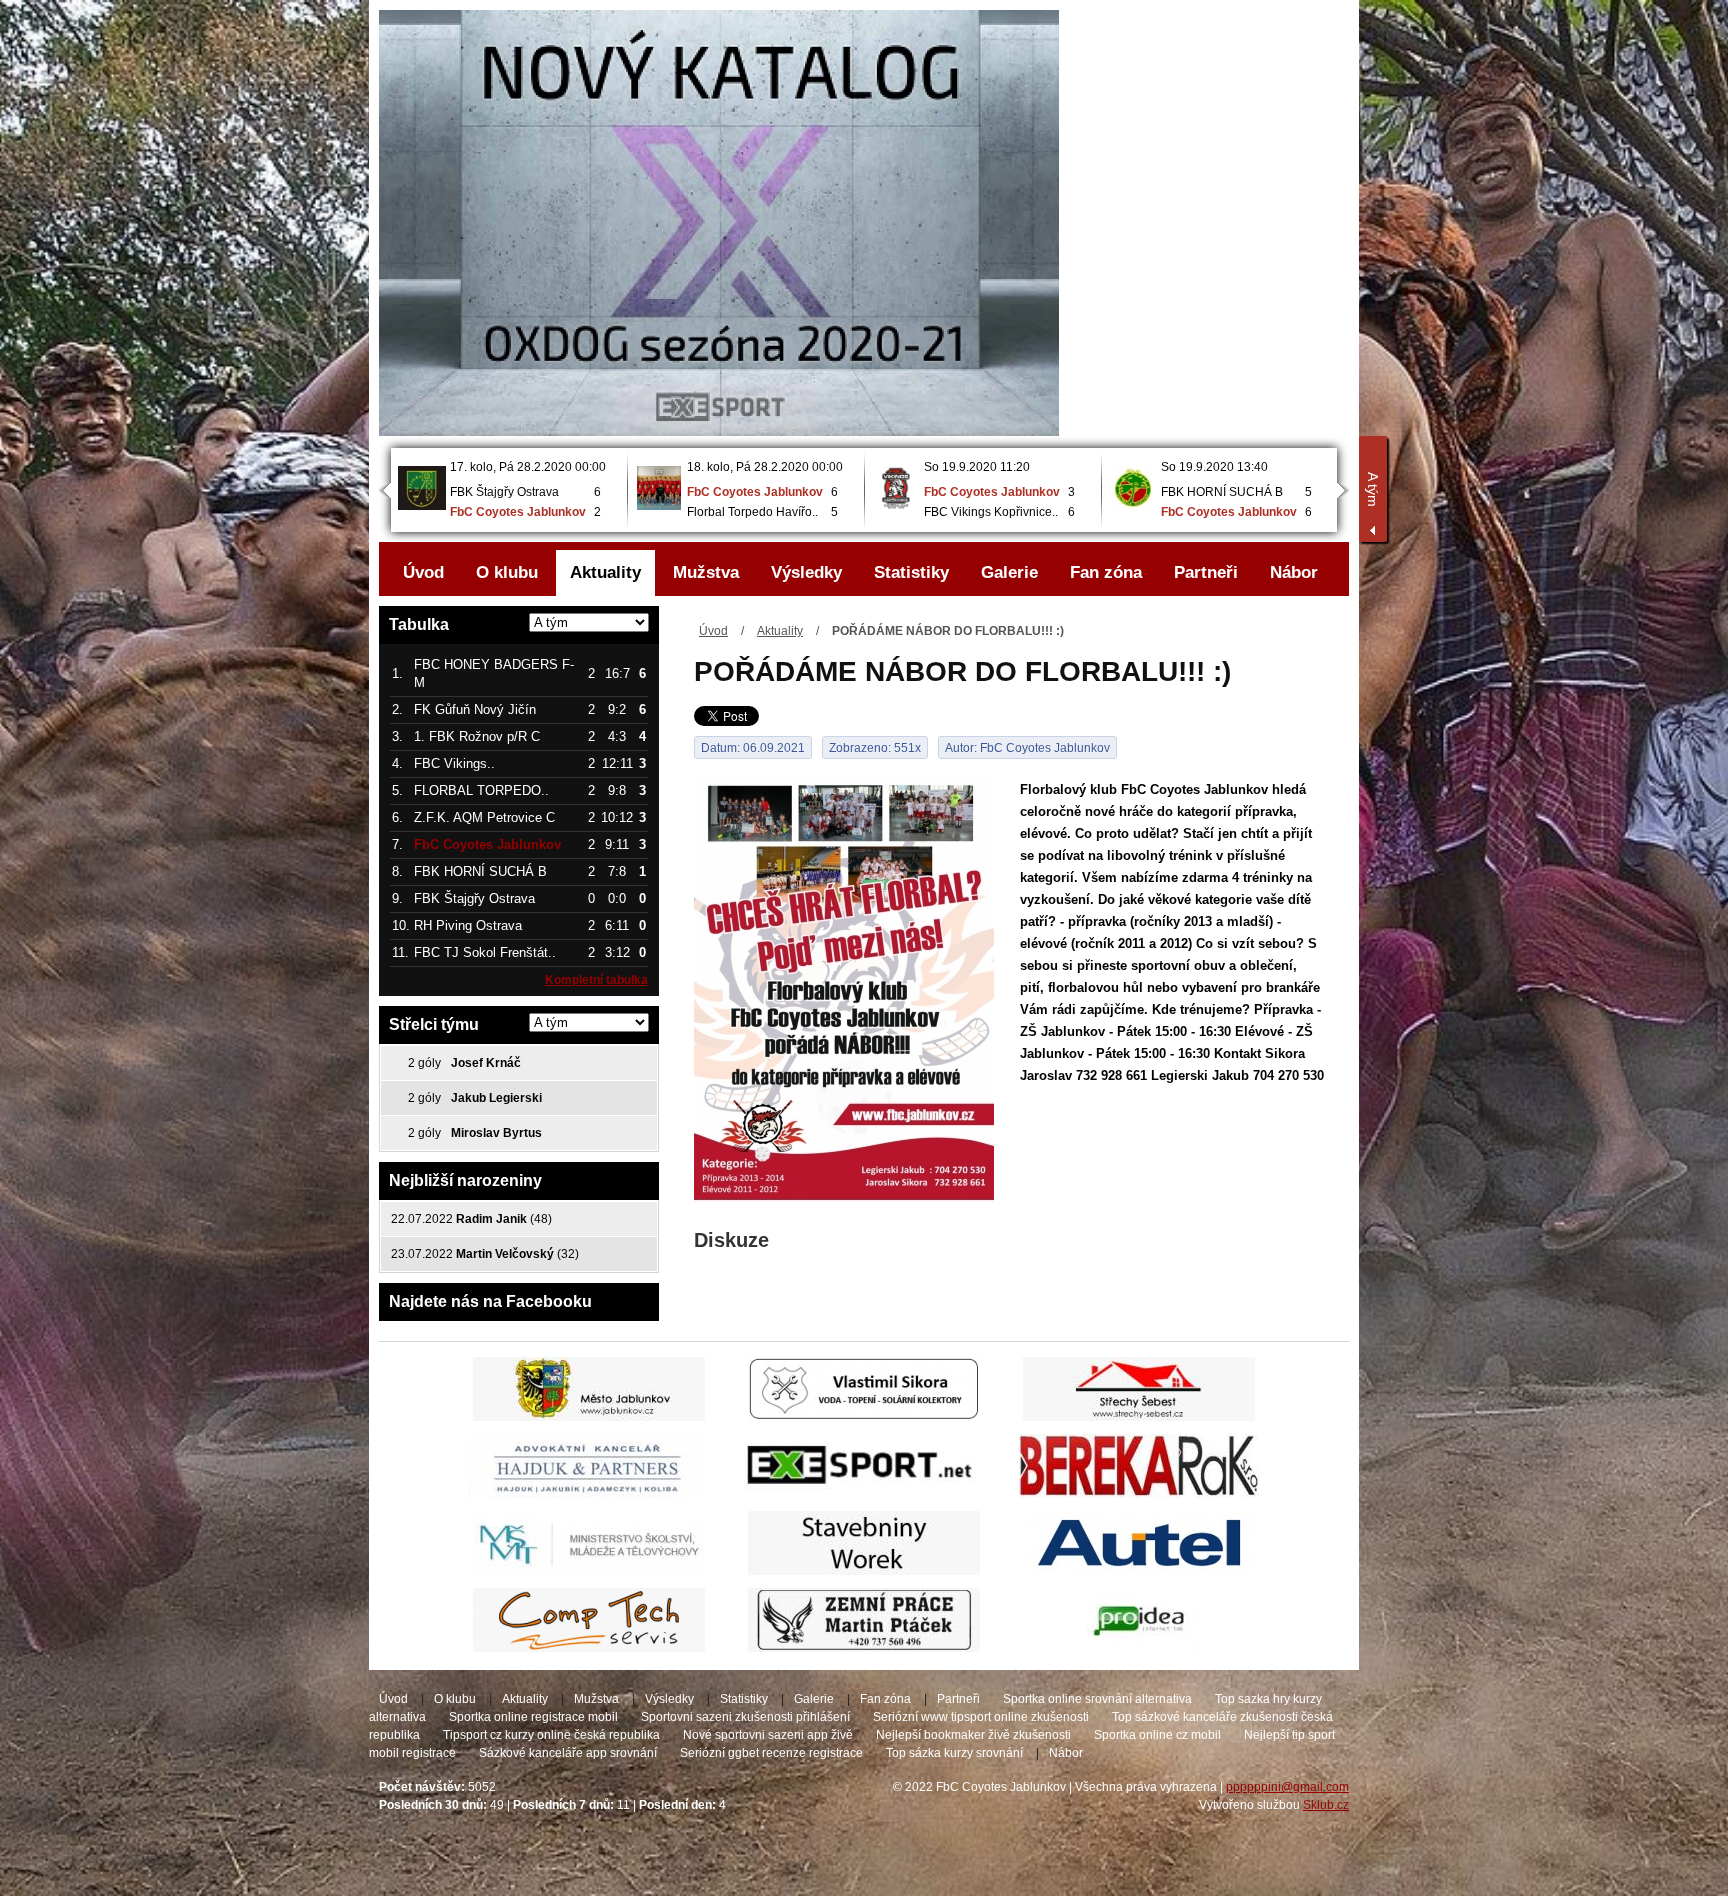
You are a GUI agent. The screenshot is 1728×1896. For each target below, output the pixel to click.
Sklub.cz (1326, 1805)
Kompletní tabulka (596, 980)
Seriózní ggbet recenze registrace (771, 1753)
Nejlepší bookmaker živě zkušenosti (973, 1735)
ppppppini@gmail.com (1287, 1787)
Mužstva (706, 572)
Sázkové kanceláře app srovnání (568, 1753)
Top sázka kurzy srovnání (954, 1753)
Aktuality (780, 631)
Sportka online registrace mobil (533, 1717)
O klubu (507, 572)
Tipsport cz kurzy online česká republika (551, 1735)
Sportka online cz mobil (1157, 1735)
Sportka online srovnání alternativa (1097, 1699)
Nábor (1294, 572)
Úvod (713, 631)
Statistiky (911, 572)
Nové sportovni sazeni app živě (768, 1735)
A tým (1373, 489)
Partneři (1206, 572)
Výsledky (806, 572)
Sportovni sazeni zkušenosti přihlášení (745, 1717)
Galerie (1009, 572)
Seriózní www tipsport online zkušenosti (981, 1717)
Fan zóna (1106, 572)
